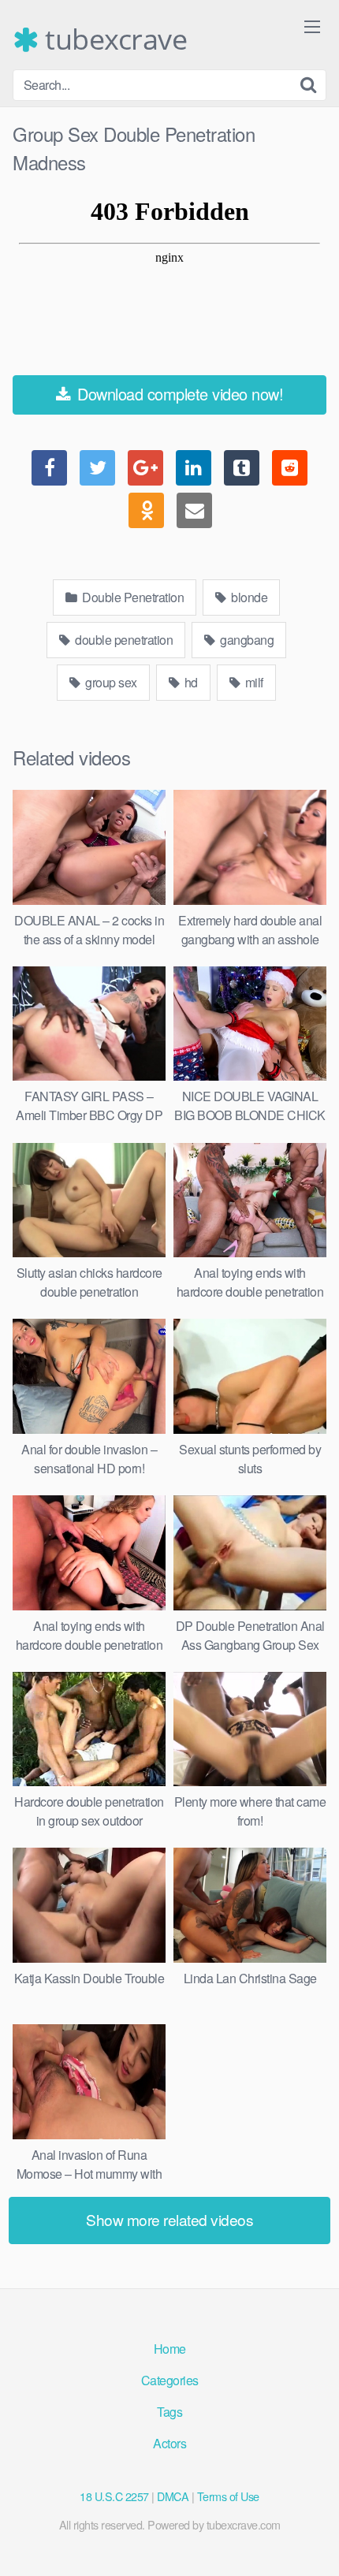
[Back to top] (311, 2541)
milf (253, 682)
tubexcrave (113, 39)
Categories (170, 2380)
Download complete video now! (179, 394)
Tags (169, 2412)
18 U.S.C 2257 (114, 2496)
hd (190, 682)
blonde (248, 597)
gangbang (246, 640)
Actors (169, 2443)
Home (170, 2349)
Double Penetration (132, 597)
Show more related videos (169, 2219)
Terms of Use (228, 2496)
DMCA (173, 2496)
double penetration (123, 640)
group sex (110, 682)
